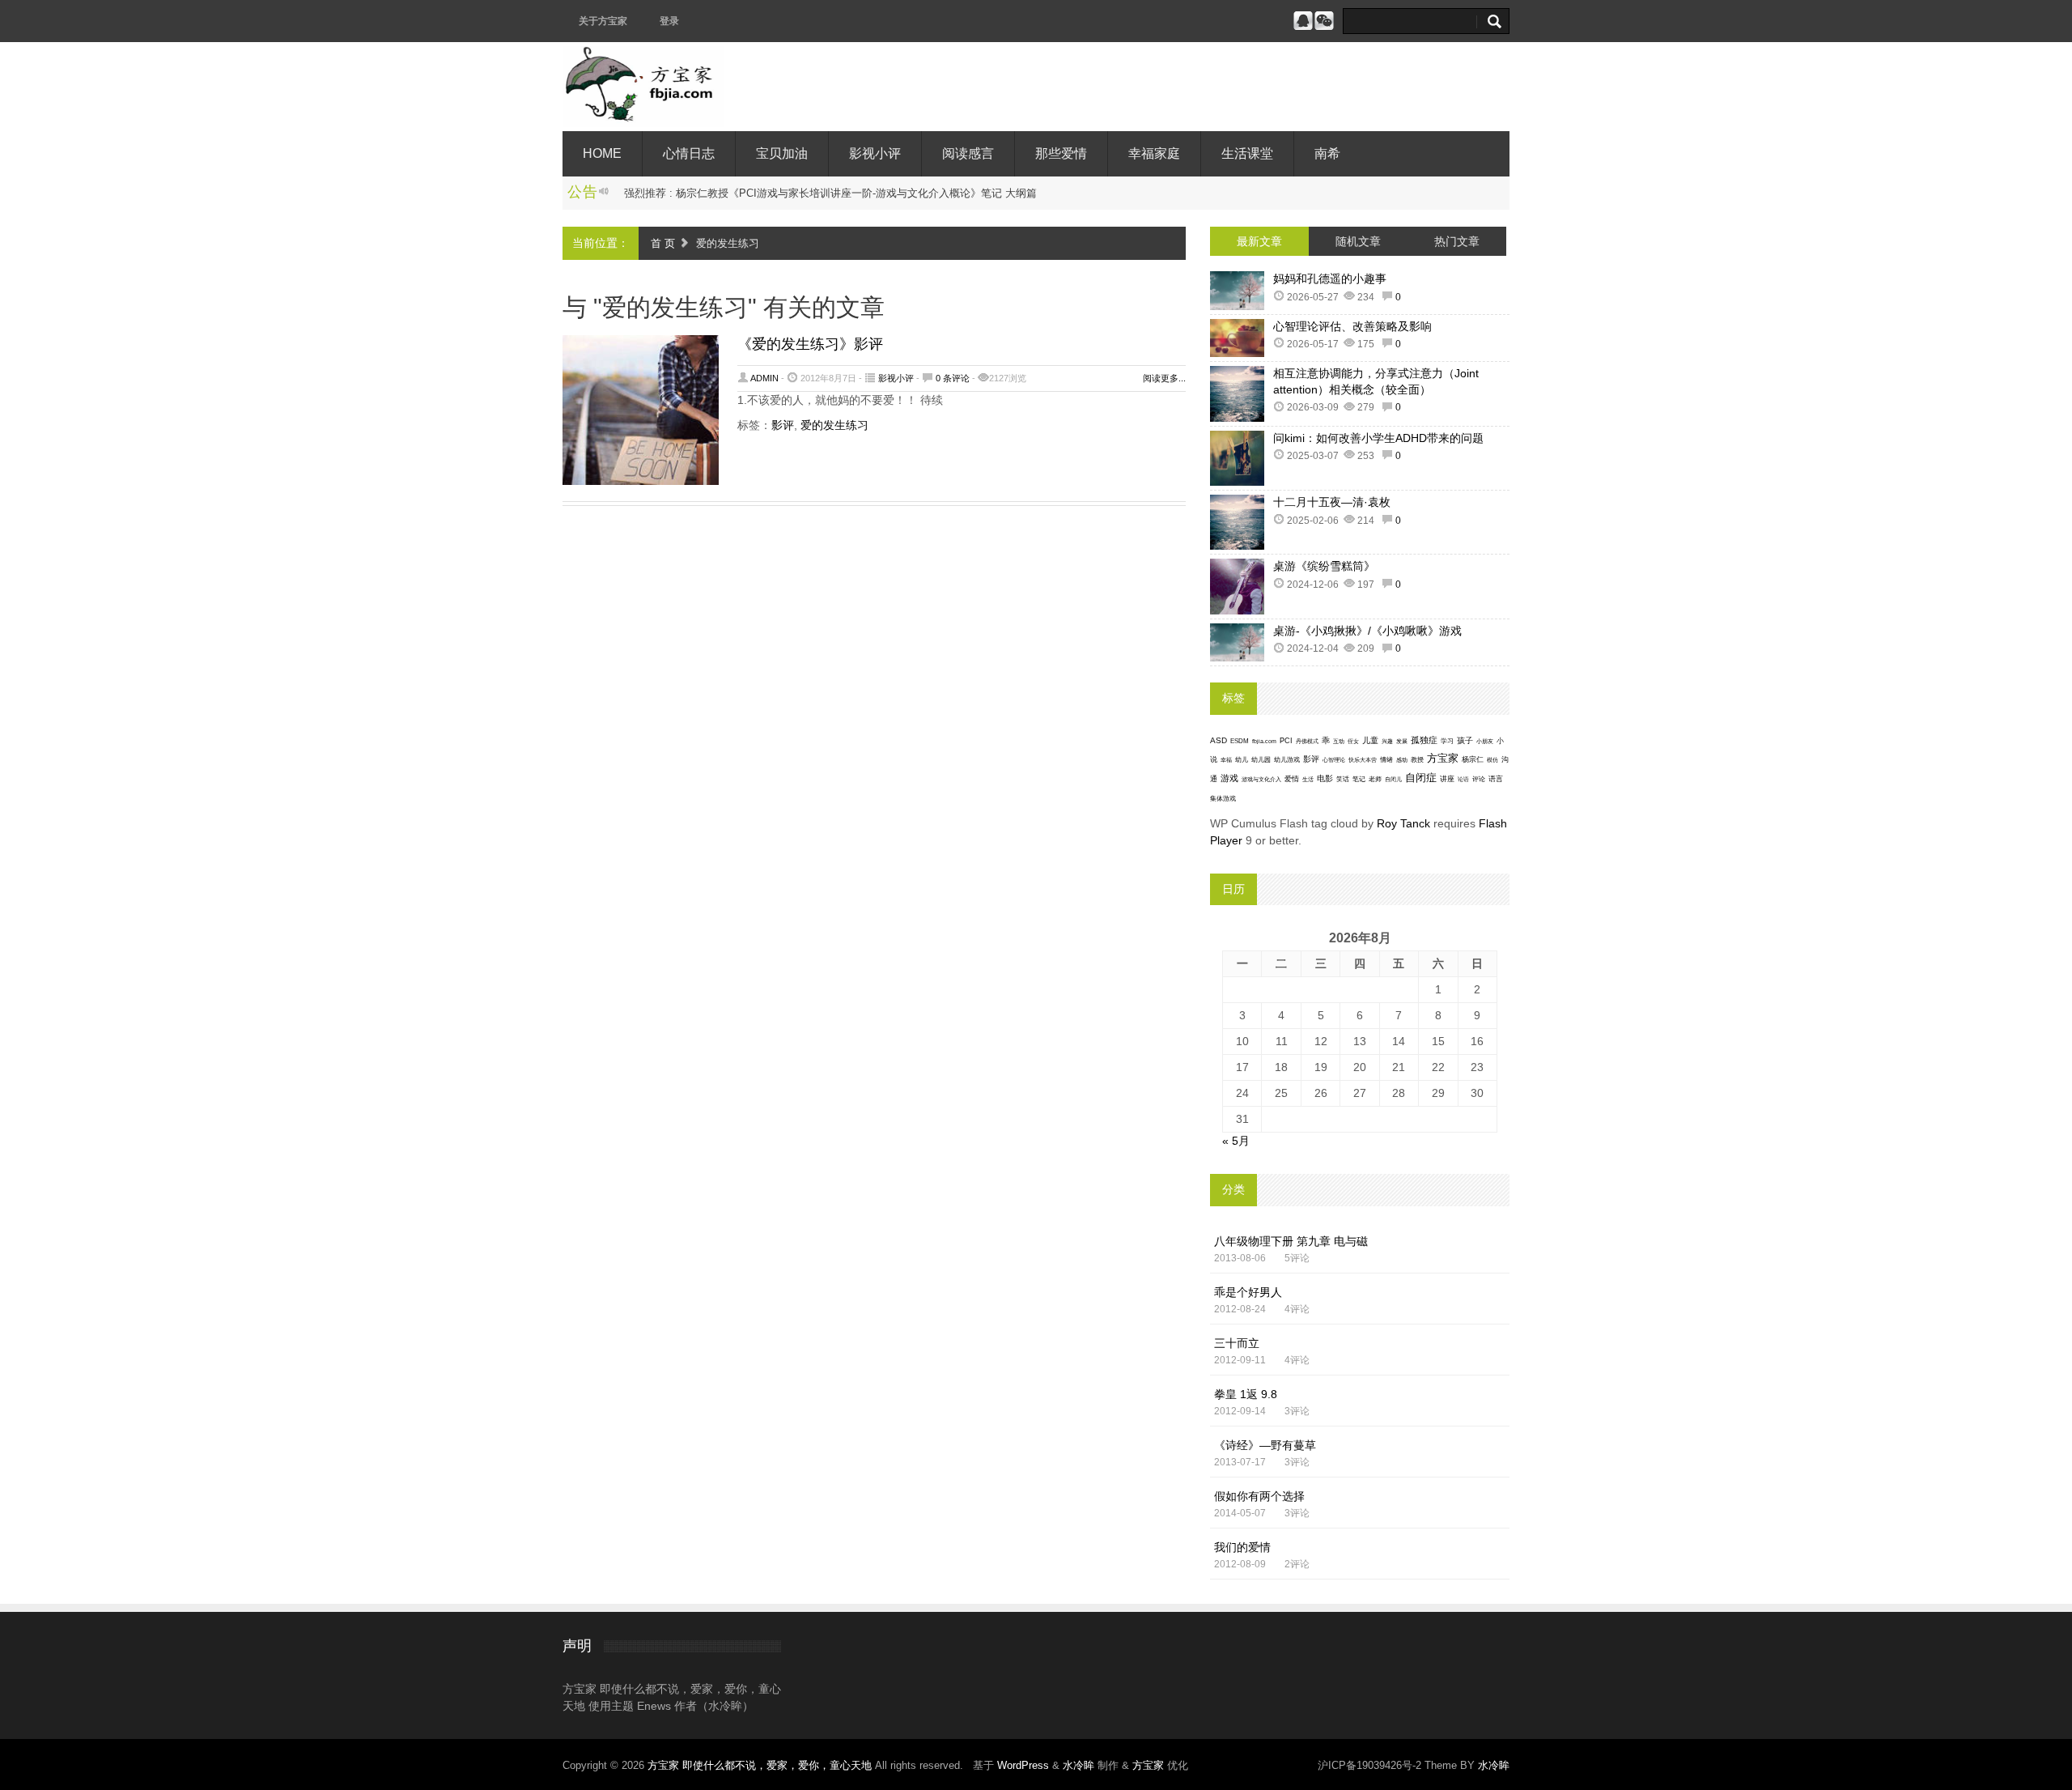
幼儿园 (1261, 760)
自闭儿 (1393, 779)
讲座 (1447, 779)
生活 (1308, 779)
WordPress (1023, 1765)
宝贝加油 (782, 153)
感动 (1402, 760)
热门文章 (1457, 241)
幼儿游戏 (1287, 760)
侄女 (1353, 741)
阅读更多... (1164, 378)
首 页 (663, 243)
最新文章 (1259, 241)
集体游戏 (1223, 799)
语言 (1496, 779)
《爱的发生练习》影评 (810, 344)
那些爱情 (1061, 153)
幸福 (1226, 760)
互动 (1339, 741)
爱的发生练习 (834, 425)
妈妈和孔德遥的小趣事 (1330, 278)
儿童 (1370, 740)
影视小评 (875, 153)
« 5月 (1236, 1141)
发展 (1402, 741)
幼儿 (1242, 760)
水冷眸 (1078, 1765)
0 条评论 (953, 378)
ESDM (1240, 741)
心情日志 (689, 153)
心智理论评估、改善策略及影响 (1352, 326)
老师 (1375, 779)
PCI (1286, 741)
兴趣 (1387, 741)
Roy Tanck (1403, 823)
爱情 (1292, 779)
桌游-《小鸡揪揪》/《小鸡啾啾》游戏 (1367, 631)
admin (764, 378)
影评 (783, 425)
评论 (1479, 779)
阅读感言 (968, 153)
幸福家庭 (1154, 153)
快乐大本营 (1363, 760)
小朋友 (1485, 741)
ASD (1219, 740)
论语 (1463, 780)
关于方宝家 (603, 21)
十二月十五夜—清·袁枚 (1332, 502)
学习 (1447, 741)
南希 (1327, 153)
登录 (669, 21)
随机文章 (1358, 241)
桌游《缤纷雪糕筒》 (1324, 566)
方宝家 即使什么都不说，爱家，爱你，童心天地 (761, 1765)
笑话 (1343, 779)
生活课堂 (1247, 153)
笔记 (1359, 779)
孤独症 (1424, 740)
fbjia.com (1264, 741)
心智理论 (1334, 760)
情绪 (1386, 760)
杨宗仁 (1473, 759)
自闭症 (1421, 778)
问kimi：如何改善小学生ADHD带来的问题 (1378, 438)
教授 (1417, 760)
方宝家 (1443, 758)
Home (602, 153)
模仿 (1492, 760)
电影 (1325, 778)
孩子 (1465, 740)
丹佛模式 (1307, 741)
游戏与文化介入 (1261, 779)
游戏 (1229, 778)
